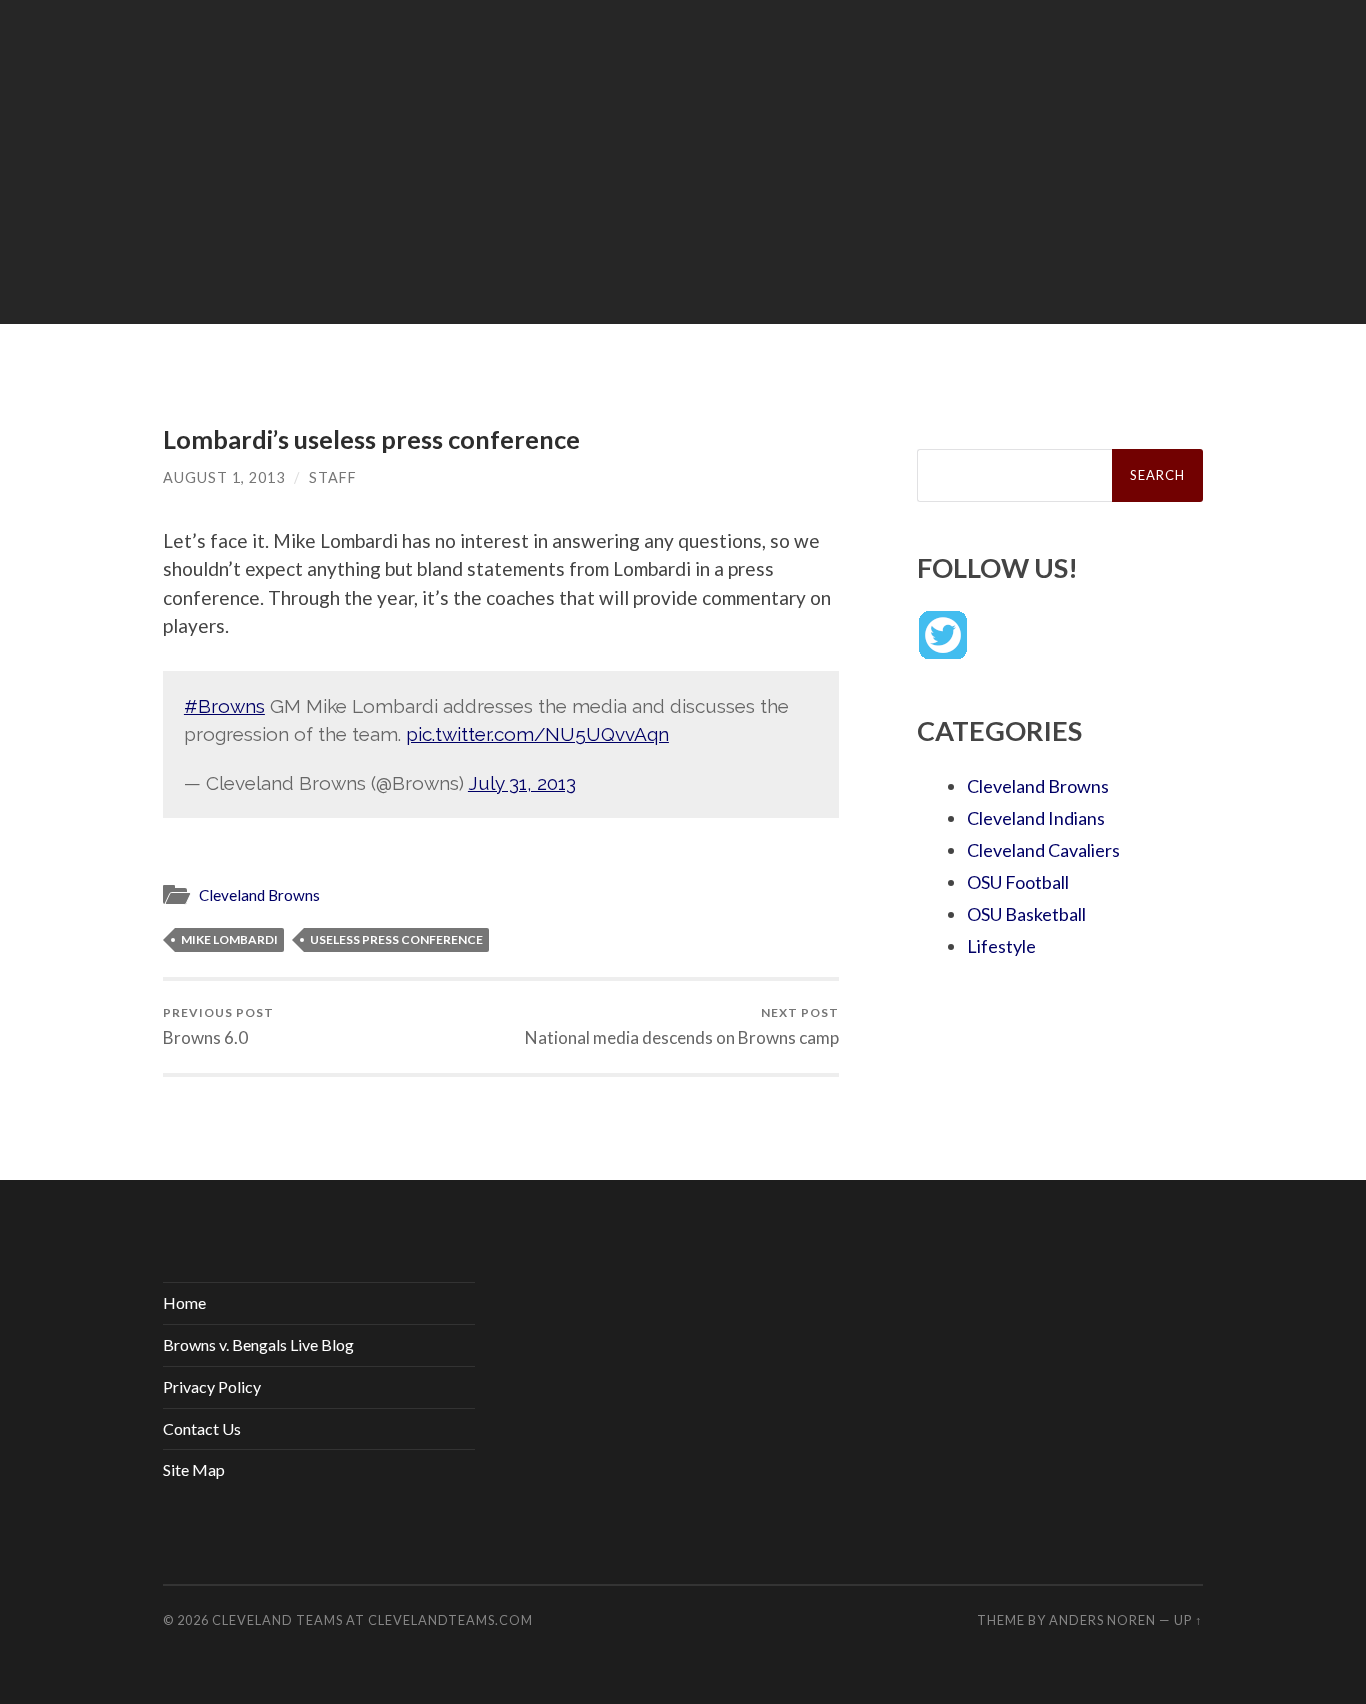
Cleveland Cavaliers (1043, 850)
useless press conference (396, 939)
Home (184, 1302)
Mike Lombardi (229, 939)
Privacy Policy (212, 1386)
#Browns (224, 706)
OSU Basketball (1026, 914)
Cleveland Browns (259, 895)
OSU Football (1018, 882)
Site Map (194, 1469)
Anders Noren (1102, 1620)
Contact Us (202, 1428)
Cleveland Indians (1036, 818)
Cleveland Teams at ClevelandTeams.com (372, 1620)
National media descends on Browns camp (682, 1026)
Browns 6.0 (218, 1026)
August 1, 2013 (224, 477)
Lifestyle (1001, 946)
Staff (333, 477)
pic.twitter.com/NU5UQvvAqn (537, 734)
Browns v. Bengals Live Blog (258, 1344)
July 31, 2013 (522, 783)
